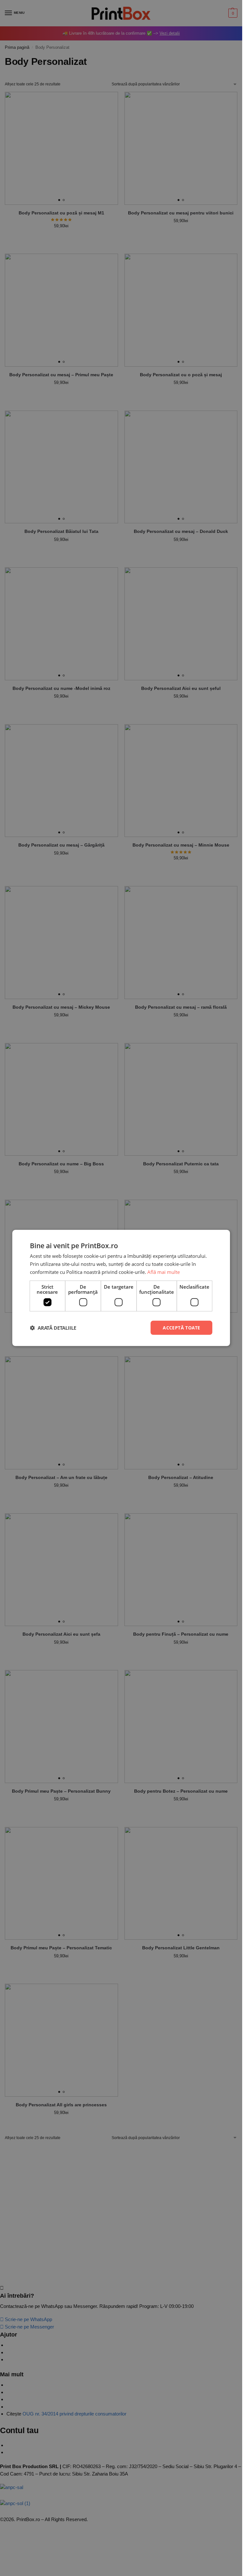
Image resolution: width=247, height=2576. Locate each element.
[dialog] (121, 1288)
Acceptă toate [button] (181, 1327)
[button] (53, 1328)
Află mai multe (164, 1272)
